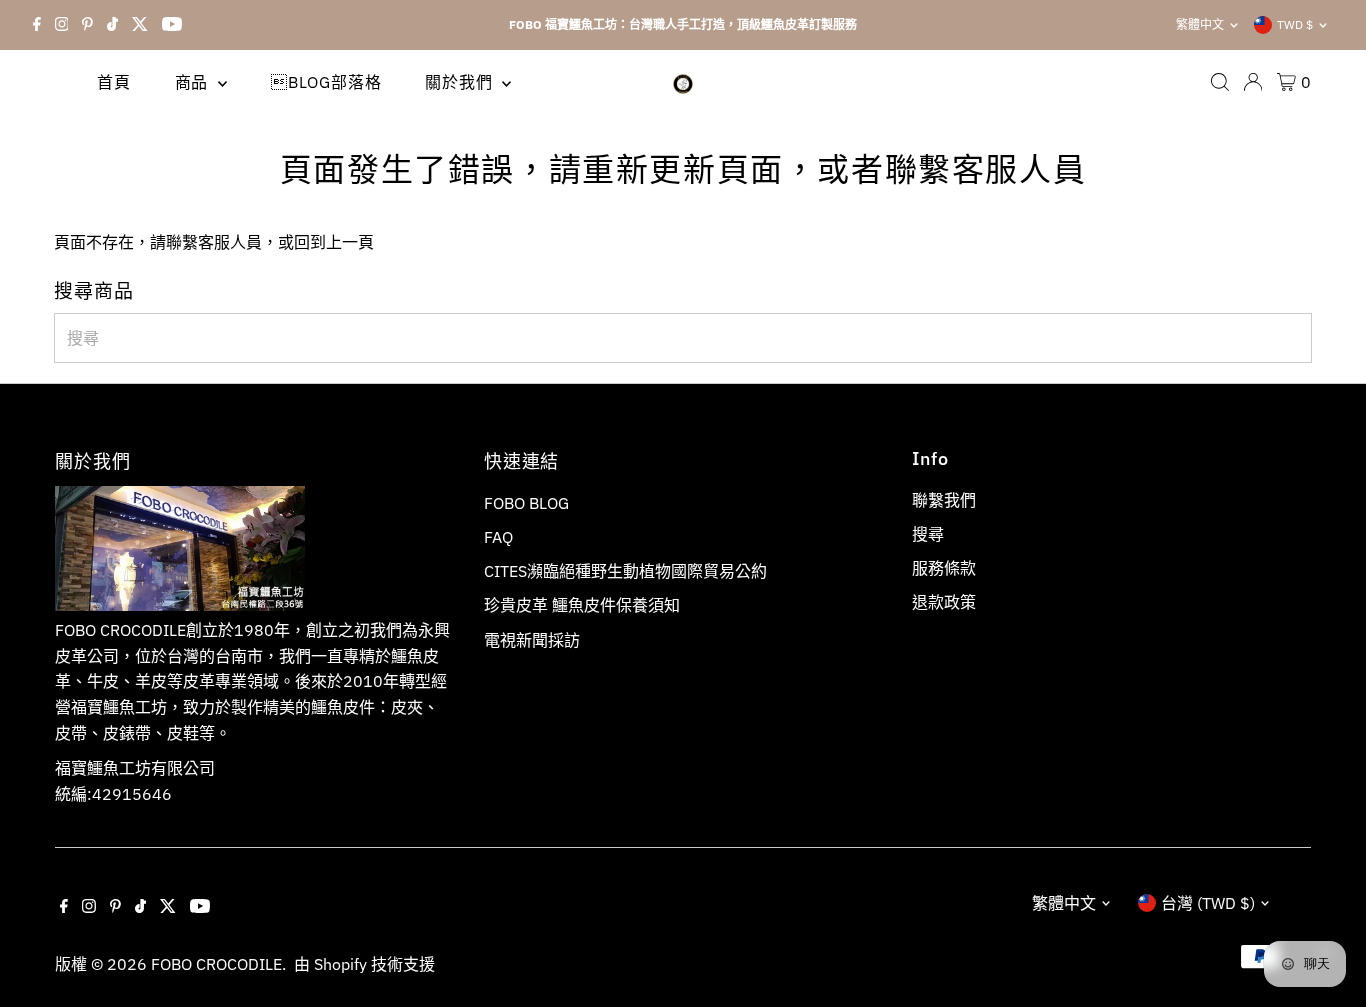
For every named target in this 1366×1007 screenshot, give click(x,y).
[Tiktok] (112, 25)
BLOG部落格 (326, 82)
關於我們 (461, 82)
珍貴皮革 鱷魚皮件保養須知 (582, 605)
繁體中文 (1200, 24)
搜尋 (928, 534)
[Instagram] (62, 25)
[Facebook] (37, 25)
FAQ (498, 537)
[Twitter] (140, 25)
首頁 (114, 82)
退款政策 (944, 602)
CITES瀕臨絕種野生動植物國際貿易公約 (625, 571)
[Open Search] (1220, 82)
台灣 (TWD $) (1208, 903)
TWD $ (1295, 24)
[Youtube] (172, 25)
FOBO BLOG (526, 503)
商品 (194, 82)
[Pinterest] (87, 25)
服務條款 (944, 568)
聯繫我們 (944, 500)
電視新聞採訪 (532, 640)
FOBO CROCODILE (216, 964)
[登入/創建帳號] (1253, 82)
